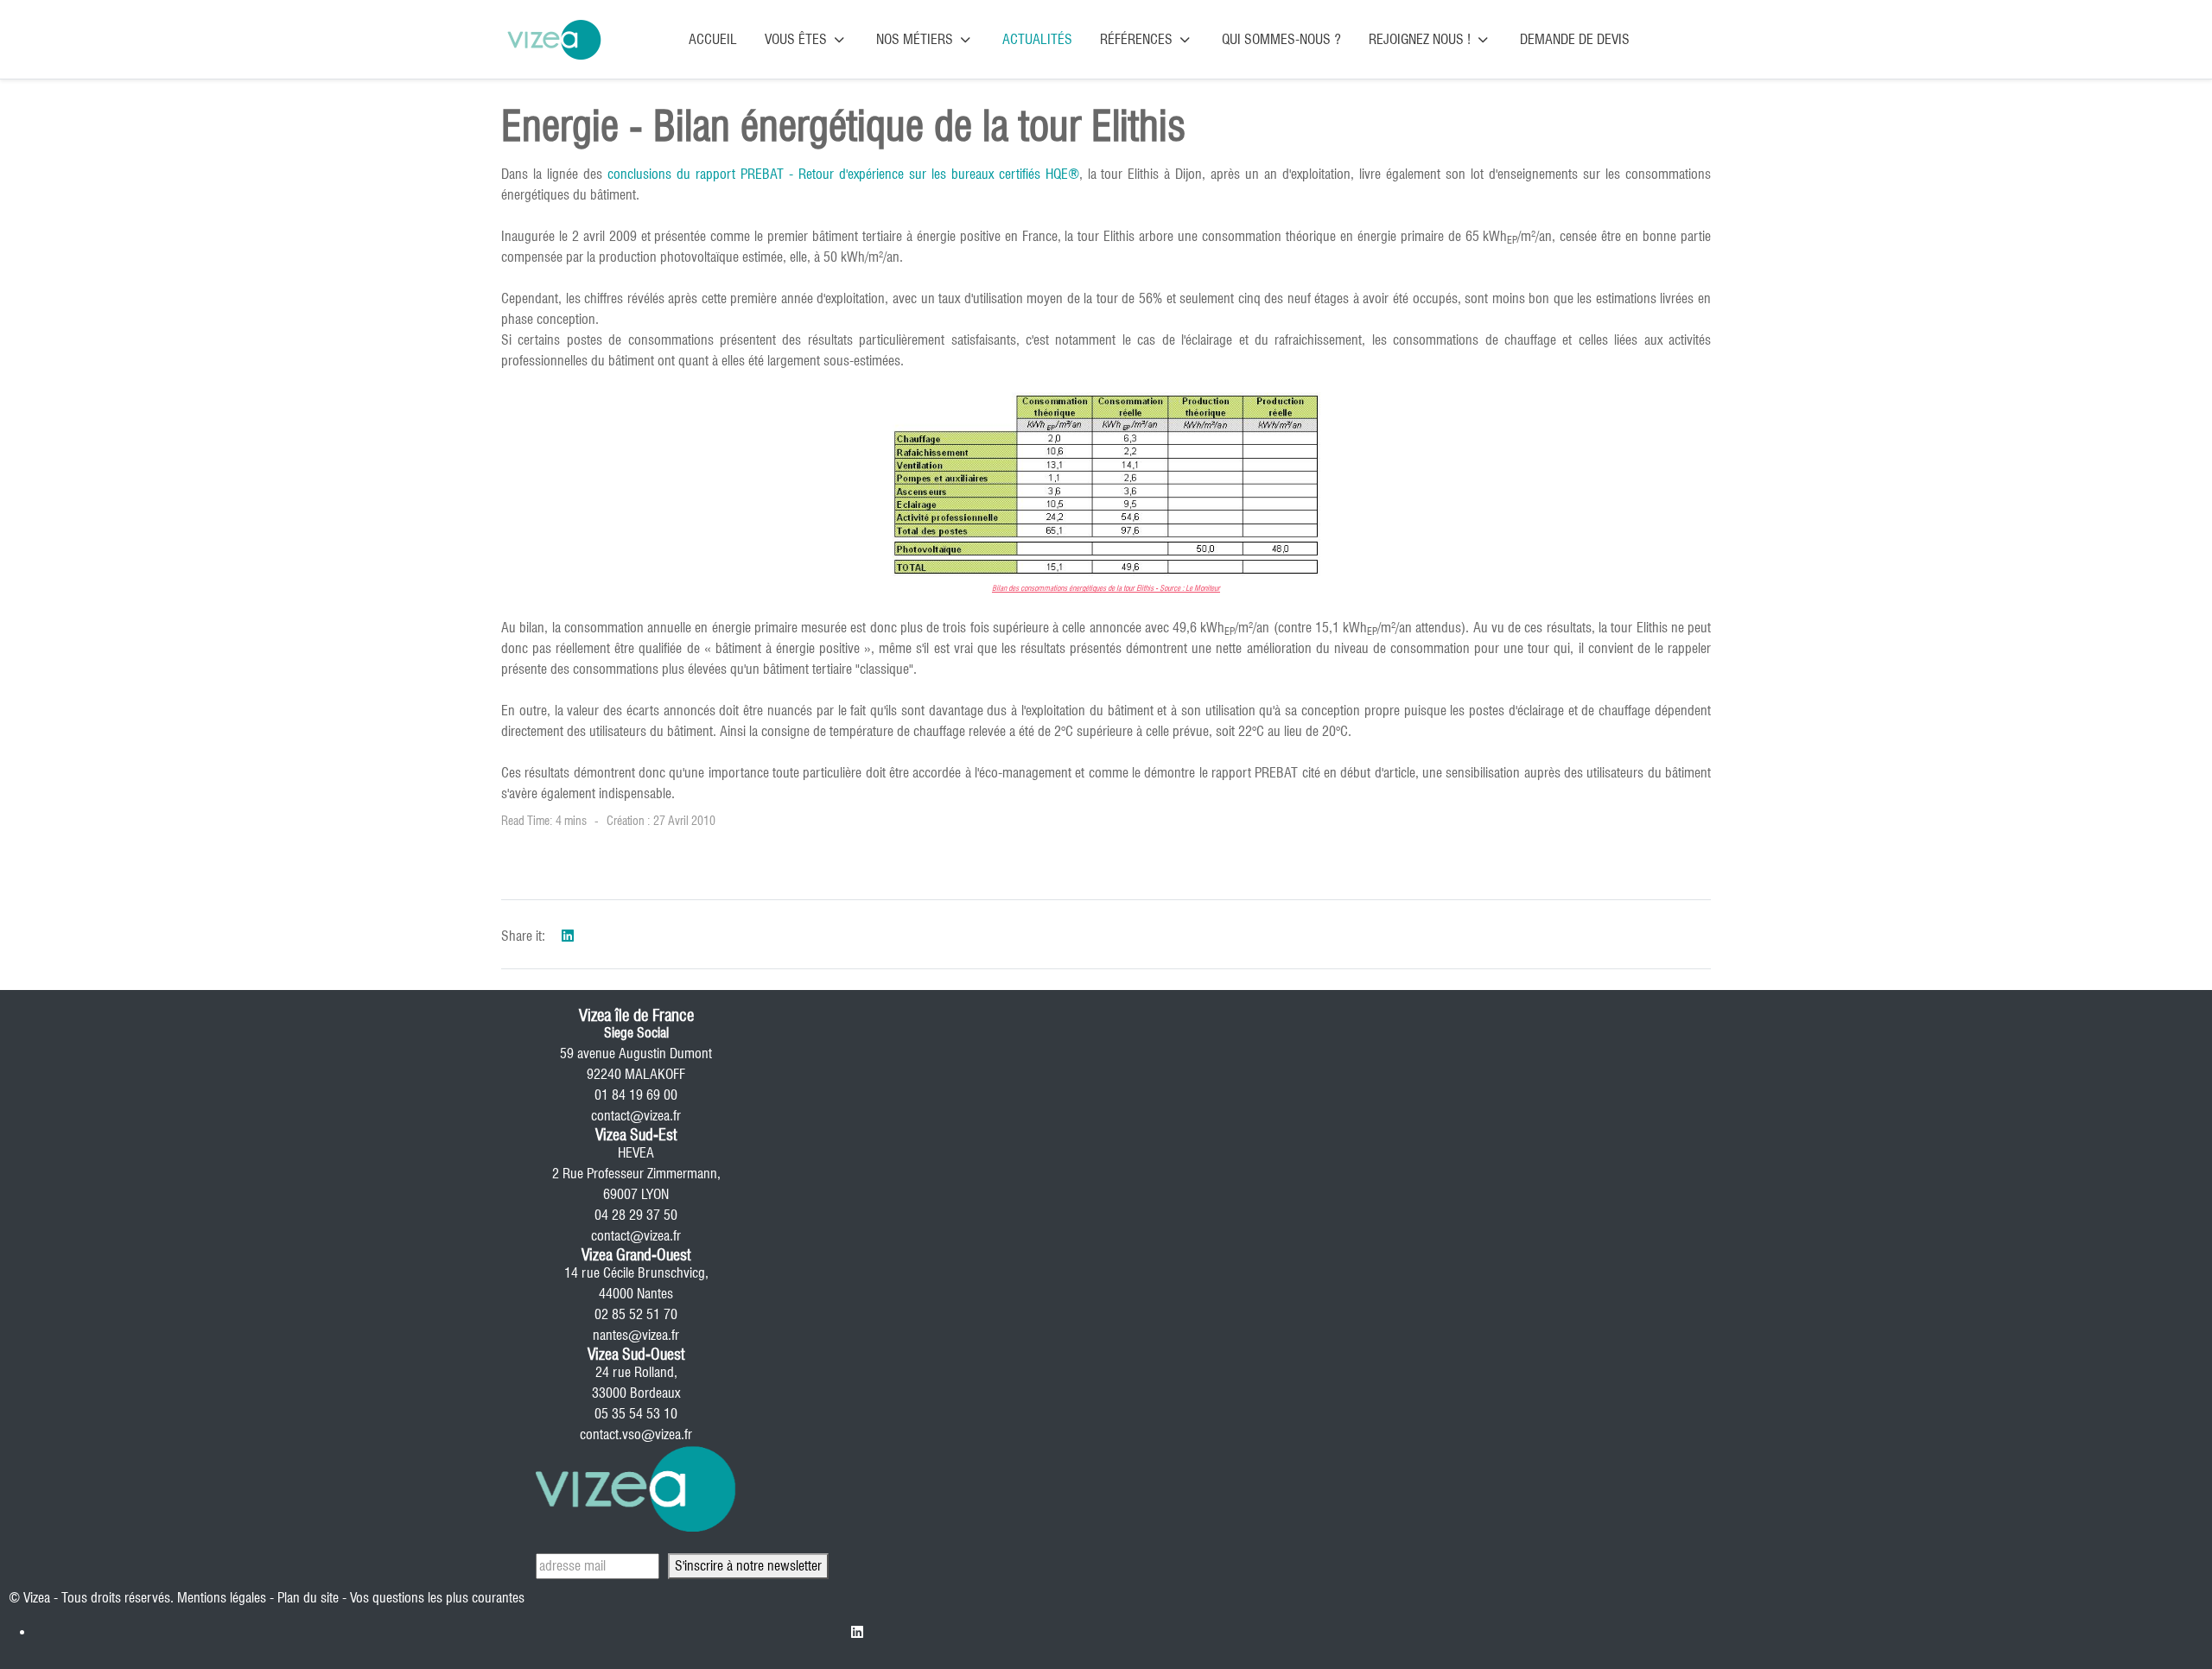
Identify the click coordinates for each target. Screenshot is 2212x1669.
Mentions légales (222, 1598)
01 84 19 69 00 (636, 1095)
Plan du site (308, 1598)
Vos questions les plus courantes (437, 1598)
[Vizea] (554, 39)
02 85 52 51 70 (636, 1314)
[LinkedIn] (568, 936)
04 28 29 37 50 (636, 1215)
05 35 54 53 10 (636, 1414)
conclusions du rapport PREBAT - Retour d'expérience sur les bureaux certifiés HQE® (843, 174)
